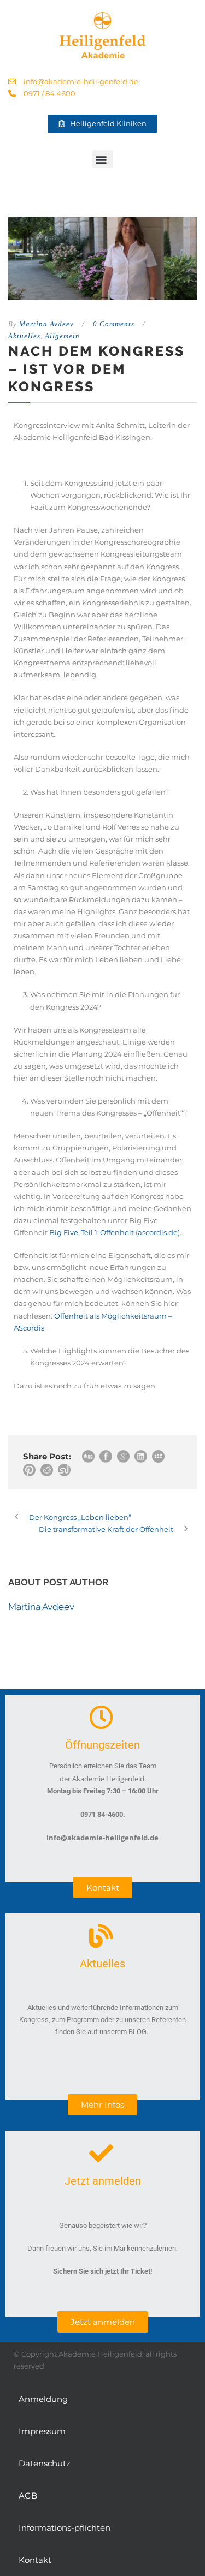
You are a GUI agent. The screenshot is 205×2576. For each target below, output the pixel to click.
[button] (103, 159)
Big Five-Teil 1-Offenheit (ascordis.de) (115, 1232)
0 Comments (114, 324)
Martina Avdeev (46, 324)
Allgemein (62, 336)
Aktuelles (24, 336)
